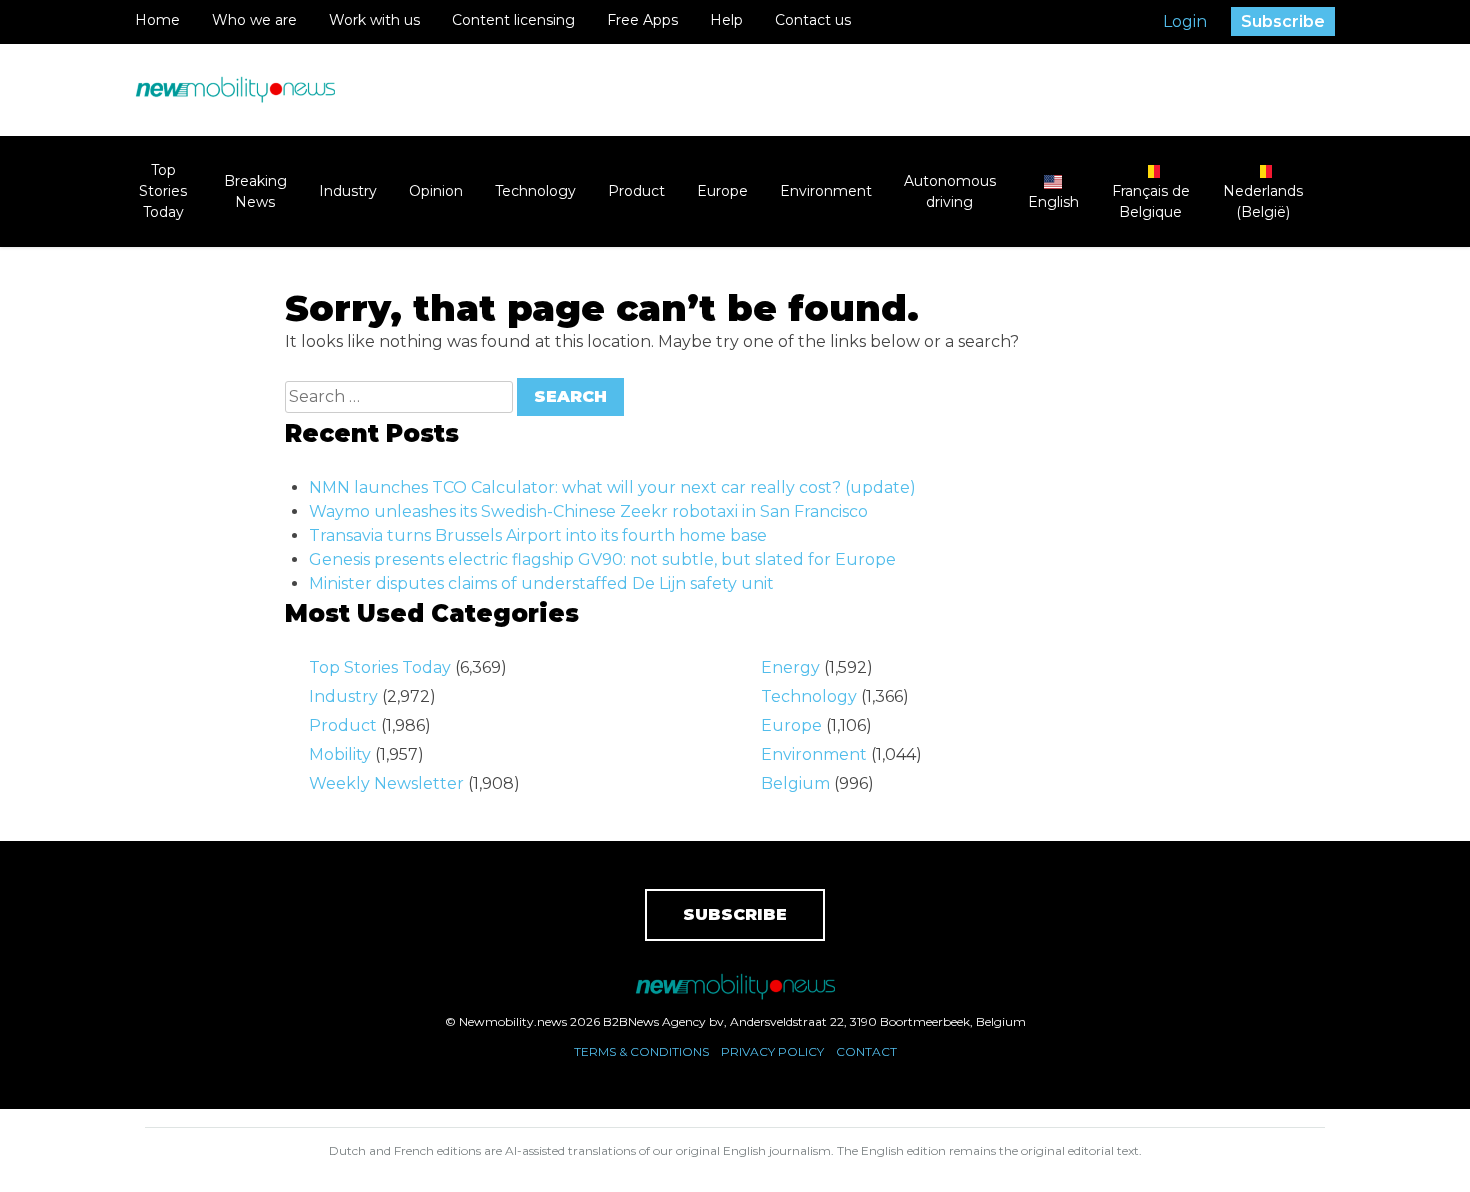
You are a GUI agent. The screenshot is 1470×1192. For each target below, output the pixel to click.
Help (726, 20)
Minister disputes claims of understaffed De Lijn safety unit (541, 583)
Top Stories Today (163, 191)
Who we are (254, 20)
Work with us (374, 20)
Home (157, 20)
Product (636, 191)
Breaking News (255, 191)
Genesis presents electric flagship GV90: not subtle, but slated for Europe (602, 559)
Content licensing (513, 20)
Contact (866, 1051)
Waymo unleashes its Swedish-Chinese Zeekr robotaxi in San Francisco (588, 511)
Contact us (813, 20)
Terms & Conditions (641, 1051)
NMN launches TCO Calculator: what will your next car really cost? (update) (612, 487)
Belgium (795, 783)
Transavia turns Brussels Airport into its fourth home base (538, 535)
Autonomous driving (950, 191)
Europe (722, 191)
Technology (535, 191)
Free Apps (642, 20)
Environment (826, 191)
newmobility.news (235, 90)
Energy (790, 667)
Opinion (436, 191)
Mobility (340, 754)
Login (1185, 21)
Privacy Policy (772, 1051)
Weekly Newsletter (386, 783)
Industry (348, 191)
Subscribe (1283, 21)
